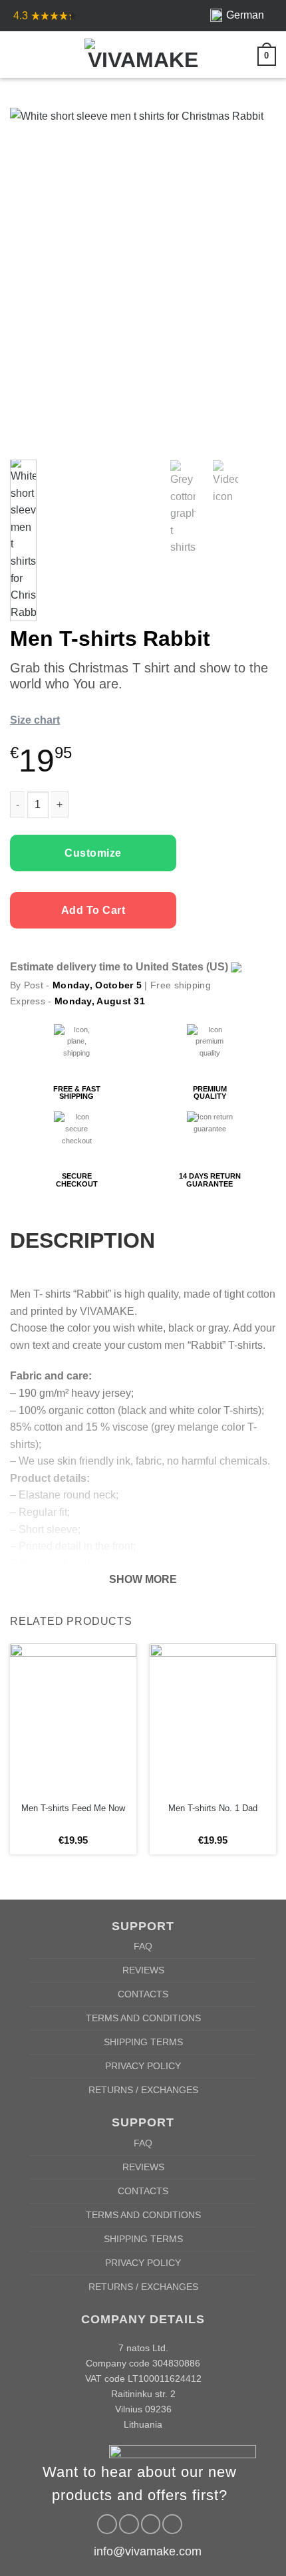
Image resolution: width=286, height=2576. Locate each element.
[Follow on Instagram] (129, 2524)
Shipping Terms (143, 2042)
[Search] (41, 55)
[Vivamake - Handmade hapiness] (143, 55)
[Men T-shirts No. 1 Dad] (213, 1719)
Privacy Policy (143, 2066)
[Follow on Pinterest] (151, 2524)
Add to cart (93, 910)
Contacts (143, 1994)
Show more (143, 1579)
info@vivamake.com (148, 2551)
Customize (93, 853)
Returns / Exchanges (143, 2090)
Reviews (143, 1970)
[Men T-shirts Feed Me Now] (73, 1719)
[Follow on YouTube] (172, 2524)
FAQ (143, 1946)
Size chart (35, 720)
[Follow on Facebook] (107, 2524)
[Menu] (18, 55)
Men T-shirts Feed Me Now (73, 1808)
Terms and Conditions (143, 2018)
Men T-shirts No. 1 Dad (213, 1808)
